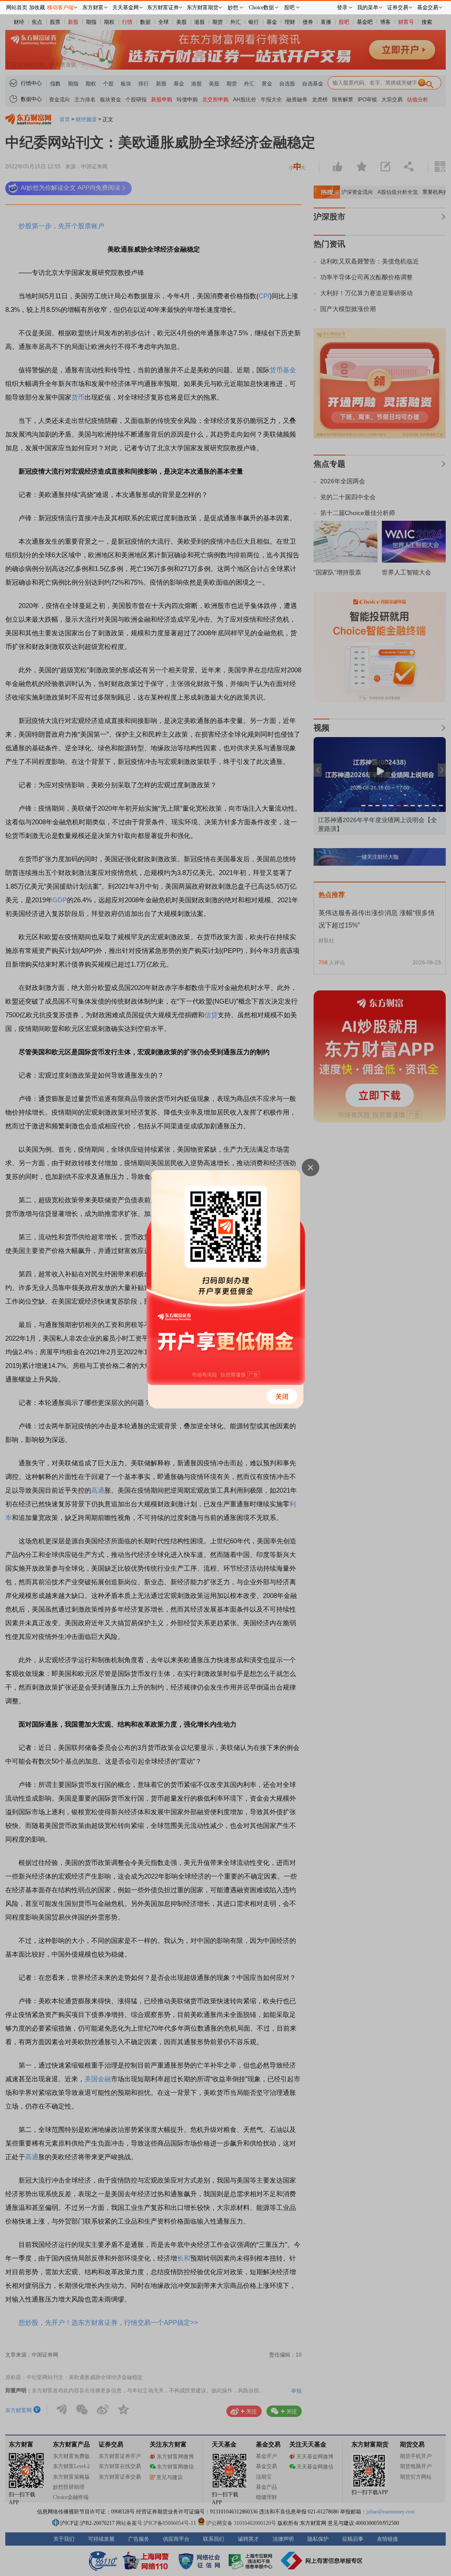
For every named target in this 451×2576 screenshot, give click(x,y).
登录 (342, 7)
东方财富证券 (163, 7)
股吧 (289, 7)
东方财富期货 (203, 7)
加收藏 (37, 7)
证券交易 (398, 7)
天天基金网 (126, 7)
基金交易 (428, 7)
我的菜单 (368, 7)
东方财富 (93, 7)
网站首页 (17, 7)
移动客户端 (60, 7)
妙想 (233, 7)
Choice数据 (261, 7)
